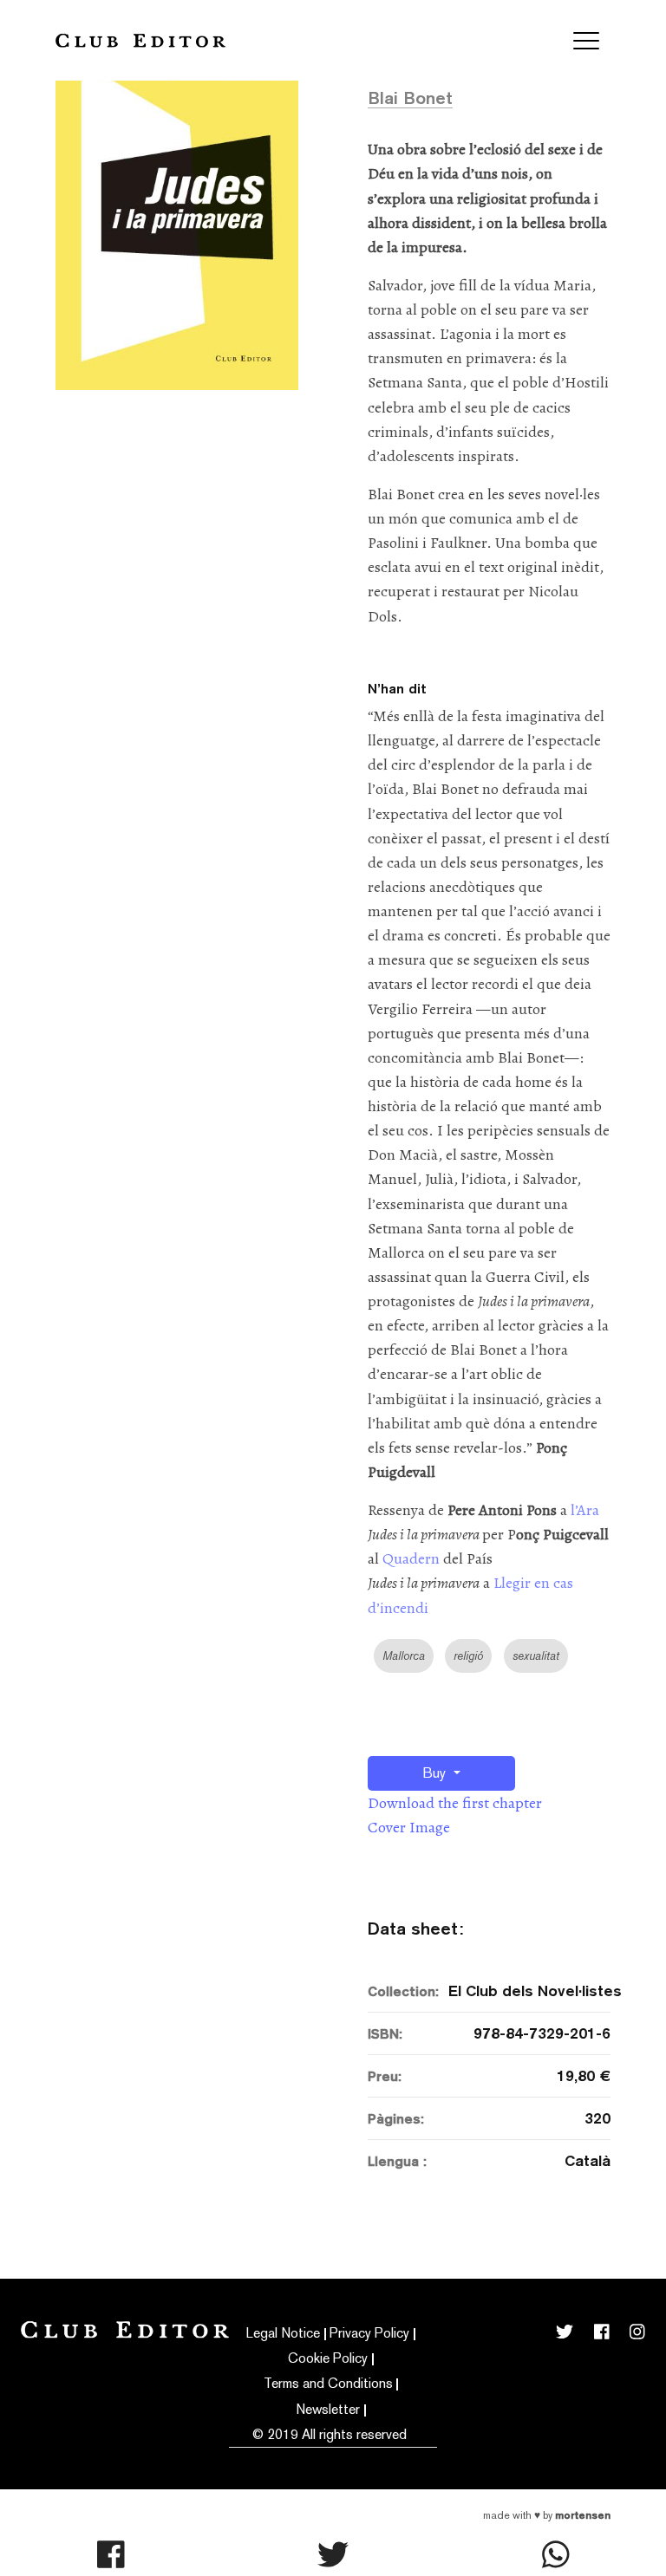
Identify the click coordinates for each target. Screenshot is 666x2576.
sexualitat (536, 1656)
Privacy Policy (369, 2333)
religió (468, 1656)
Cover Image (409, 1827)
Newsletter (328, 2409)
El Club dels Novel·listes (529, 1991)
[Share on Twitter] (333, 2554)
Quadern (413, 1558)
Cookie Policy (328, 2358)
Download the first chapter (455, 1803)
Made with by (547, 2515)
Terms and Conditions (328, 2383)
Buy (436, 1773)
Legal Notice (283, 2333)
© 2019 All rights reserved (330, 2434)
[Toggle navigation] (586, 41)
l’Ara (585, 1510)
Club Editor (140, 40)
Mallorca (404, 1656)
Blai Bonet (410, 98)
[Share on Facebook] (111, 2554)
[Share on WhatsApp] (556, 2554)
